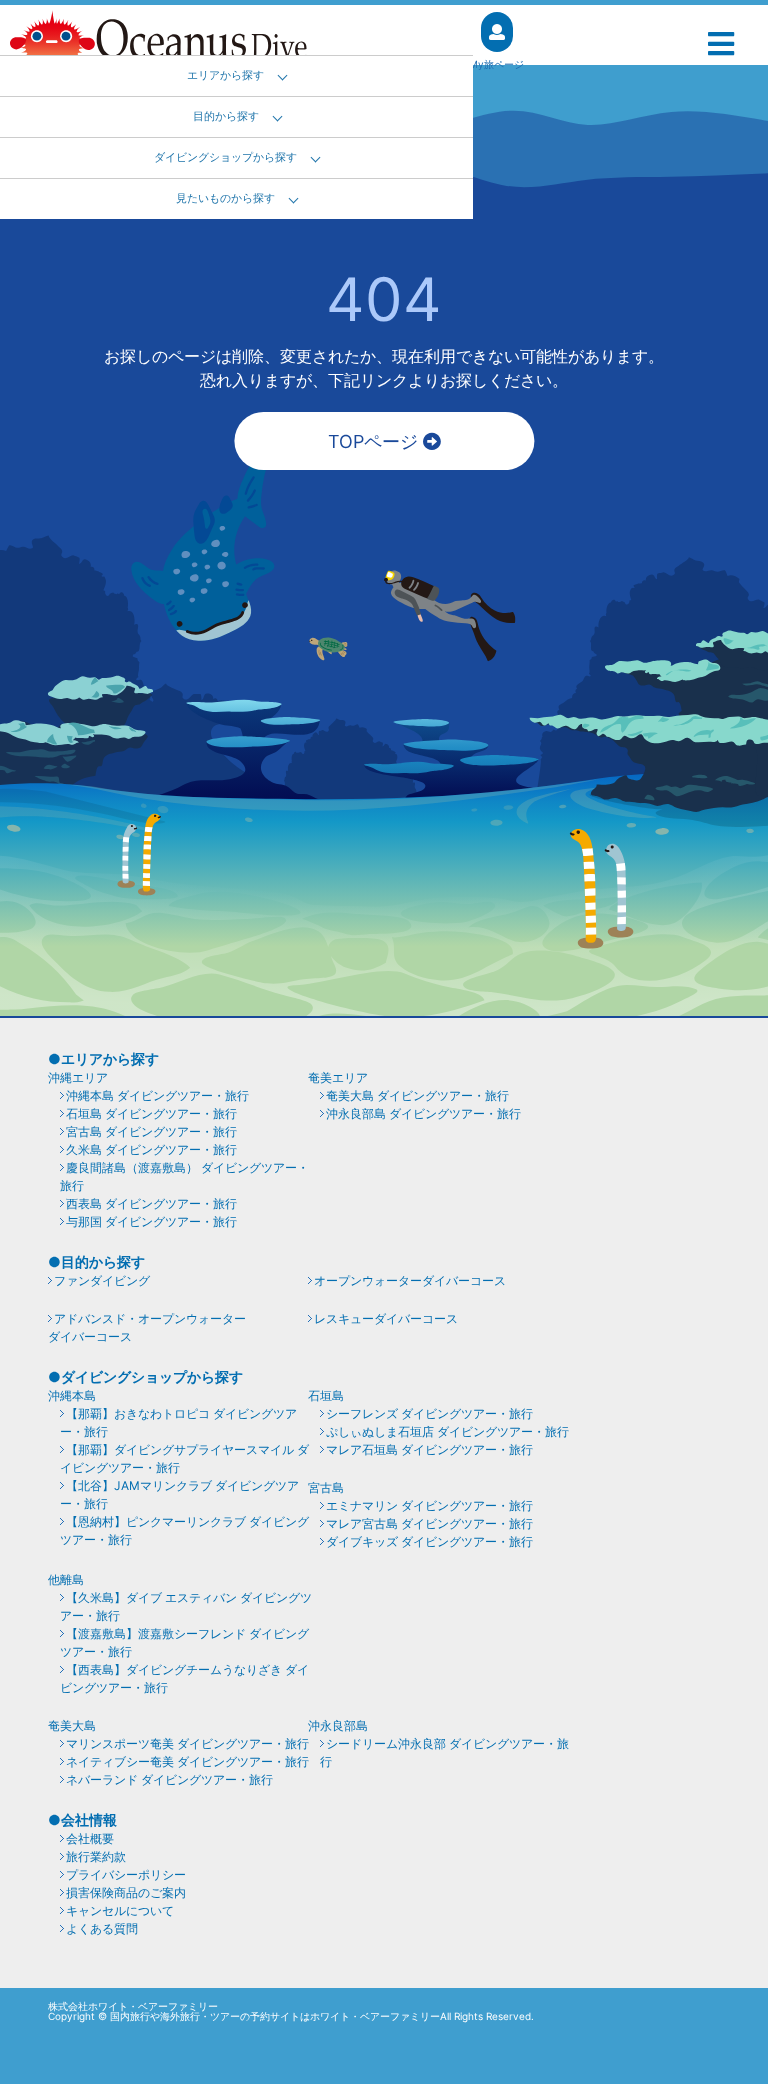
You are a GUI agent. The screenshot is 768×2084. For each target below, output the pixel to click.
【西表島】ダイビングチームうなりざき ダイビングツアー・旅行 (184, 1678)
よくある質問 (102, 1928)
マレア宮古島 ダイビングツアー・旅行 (429, 1523)
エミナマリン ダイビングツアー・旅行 (429, 1505)
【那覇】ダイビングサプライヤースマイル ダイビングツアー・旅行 (184, 1458)
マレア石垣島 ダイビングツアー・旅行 (429, 1449)
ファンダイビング (102, 1280)
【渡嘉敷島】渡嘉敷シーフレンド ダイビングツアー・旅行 (184, 1642)
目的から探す (226, 116)
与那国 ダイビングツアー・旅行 (151, 1221)
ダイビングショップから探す (225, 157)
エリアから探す (225, 75)
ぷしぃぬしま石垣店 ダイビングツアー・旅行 (447, 1431)
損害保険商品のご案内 (126, 1892)
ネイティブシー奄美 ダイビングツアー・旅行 (187, 1761)
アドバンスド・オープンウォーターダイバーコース (147, 1327)
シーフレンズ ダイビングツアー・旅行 (429, 1413)
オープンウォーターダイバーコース (410, 1280)
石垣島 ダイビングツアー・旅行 (151, 1113)
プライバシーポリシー (126, 1874)
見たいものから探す (225, 198)
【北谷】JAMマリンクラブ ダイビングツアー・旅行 (179, 1494)
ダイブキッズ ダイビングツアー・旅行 (429, 1541)
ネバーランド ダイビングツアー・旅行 (169, 1779)
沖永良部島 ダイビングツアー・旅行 (423, 1113)
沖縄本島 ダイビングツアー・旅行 (157, 1095)
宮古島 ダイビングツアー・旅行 (151, 1131)
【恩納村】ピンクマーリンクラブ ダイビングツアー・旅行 (184, 1530)
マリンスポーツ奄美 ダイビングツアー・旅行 (187, 1743)
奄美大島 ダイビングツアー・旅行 (417, 1095)
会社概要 (90, 1838)
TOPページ (375, 441)
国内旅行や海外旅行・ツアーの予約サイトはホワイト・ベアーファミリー (275, 2016)
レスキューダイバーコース (386, 1318)
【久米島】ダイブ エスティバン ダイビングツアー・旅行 (186, 1606)
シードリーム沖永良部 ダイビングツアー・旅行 (444, 1752)
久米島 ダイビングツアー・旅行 (151, 1149)
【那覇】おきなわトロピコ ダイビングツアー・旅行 (178, 1422)
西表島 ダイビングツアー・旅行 (151, 1203)
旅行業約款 (96, 1856)
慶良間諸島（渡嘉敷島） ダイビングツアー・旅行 (184, 1176)
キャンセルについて (120, 1910)
